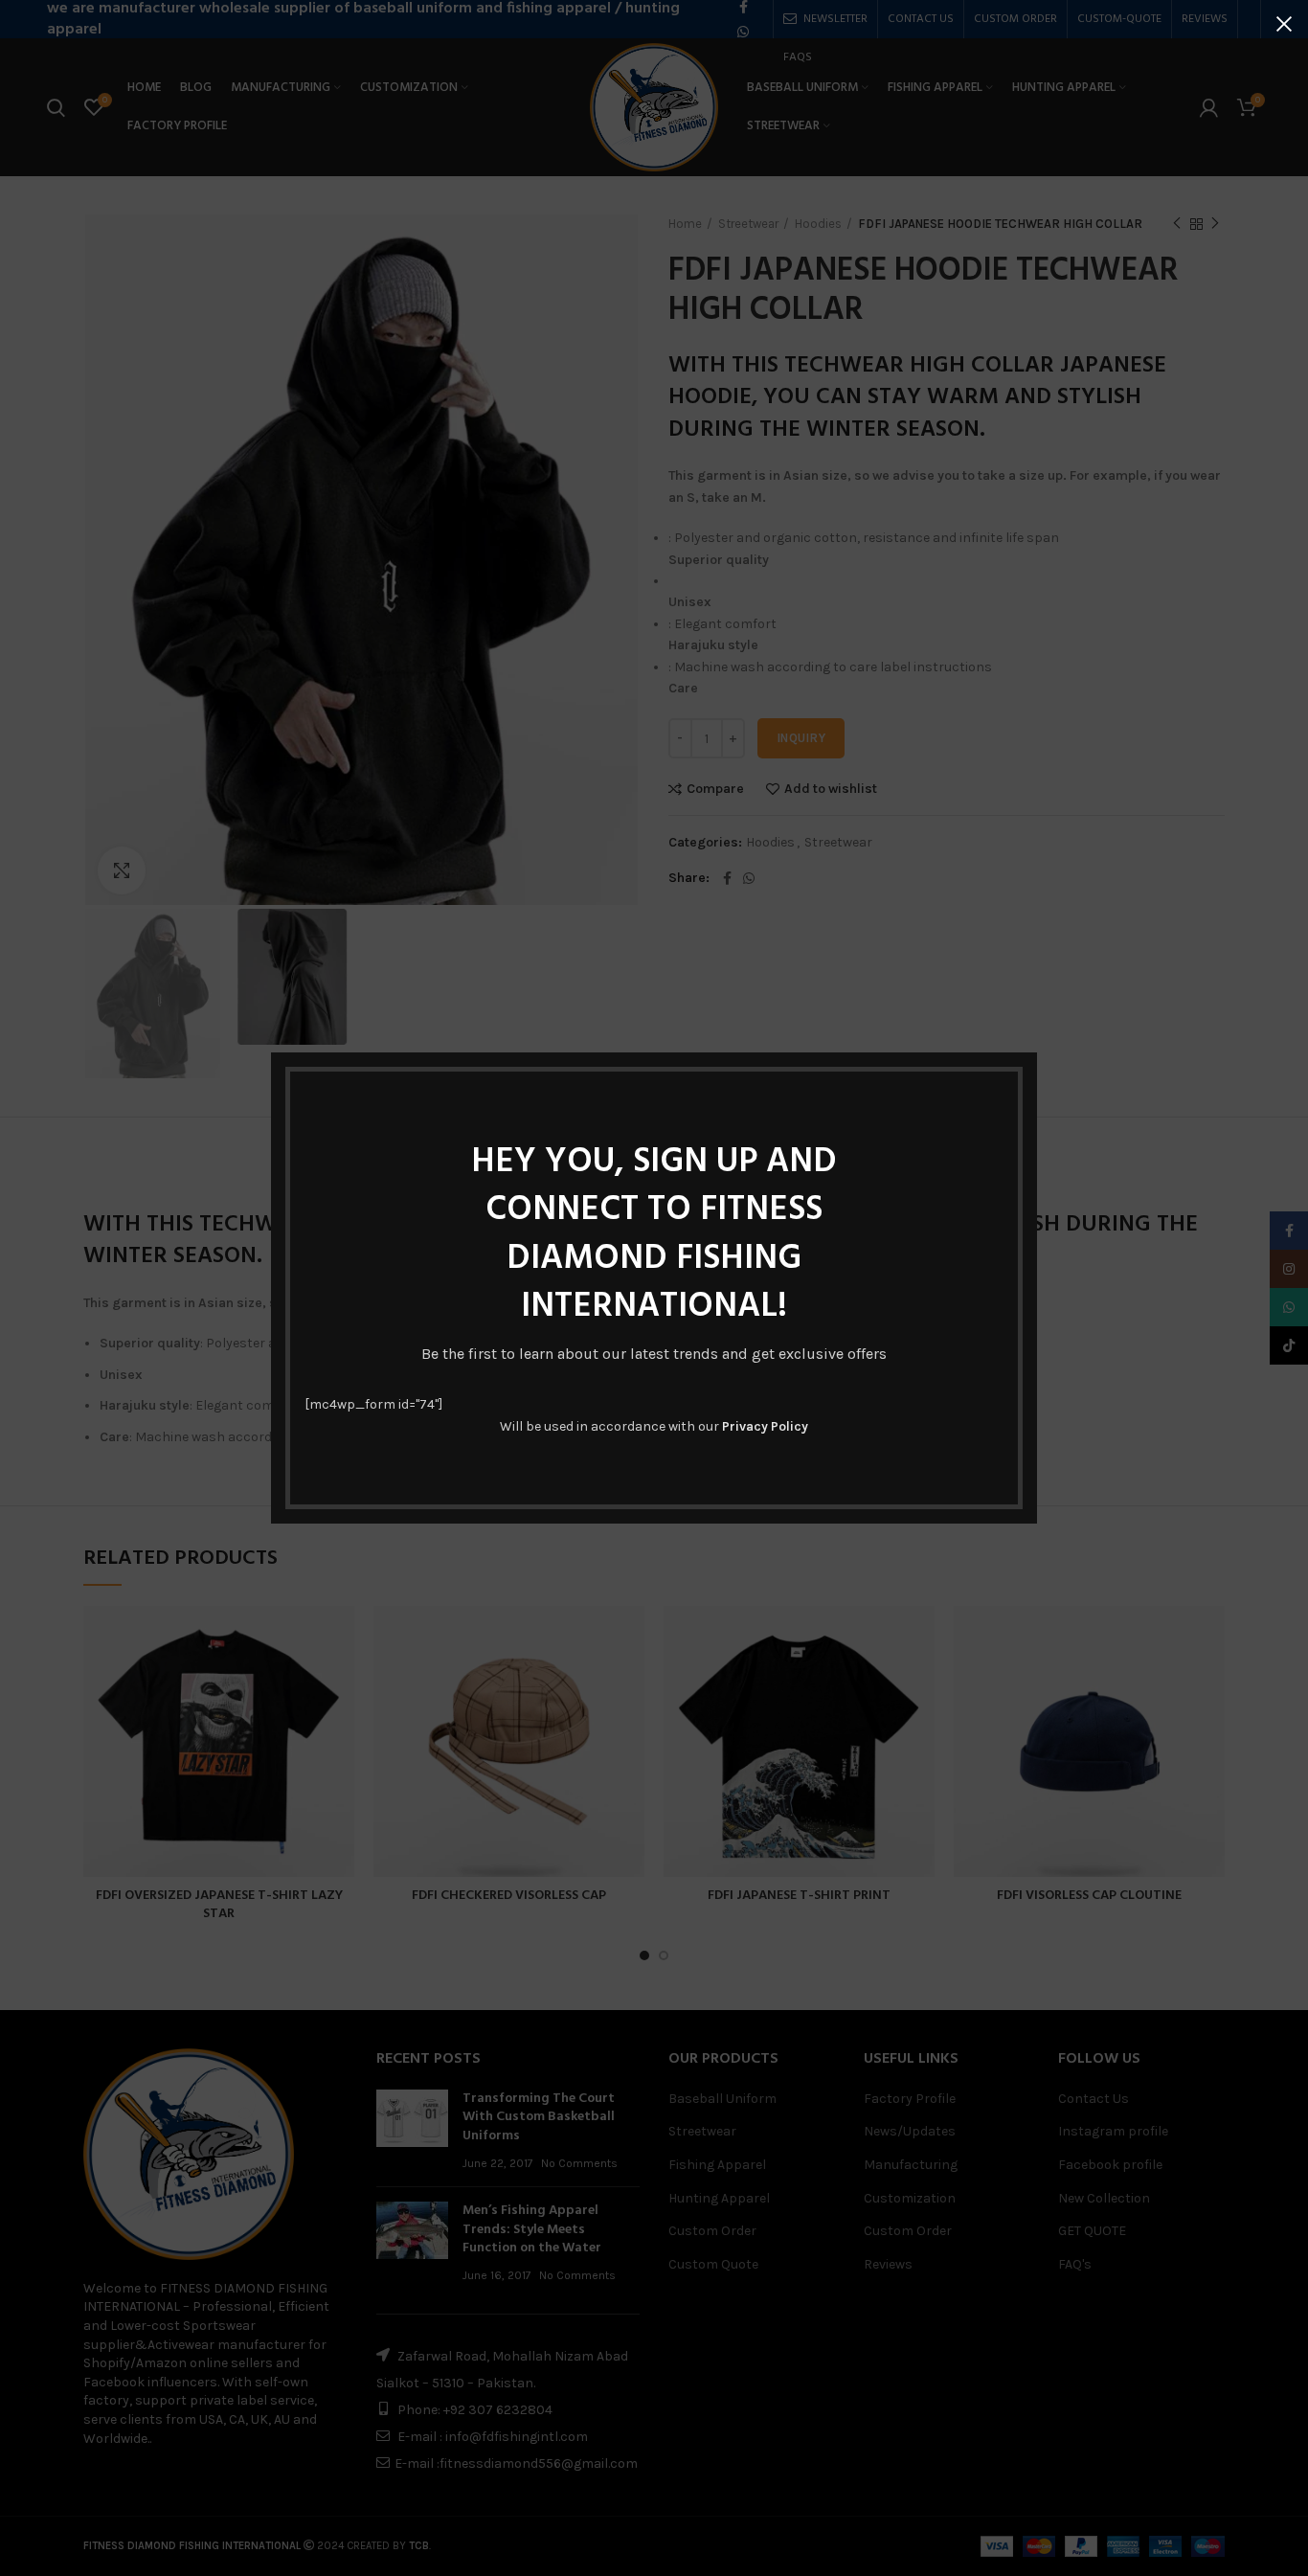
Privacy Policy (765, 1426)
